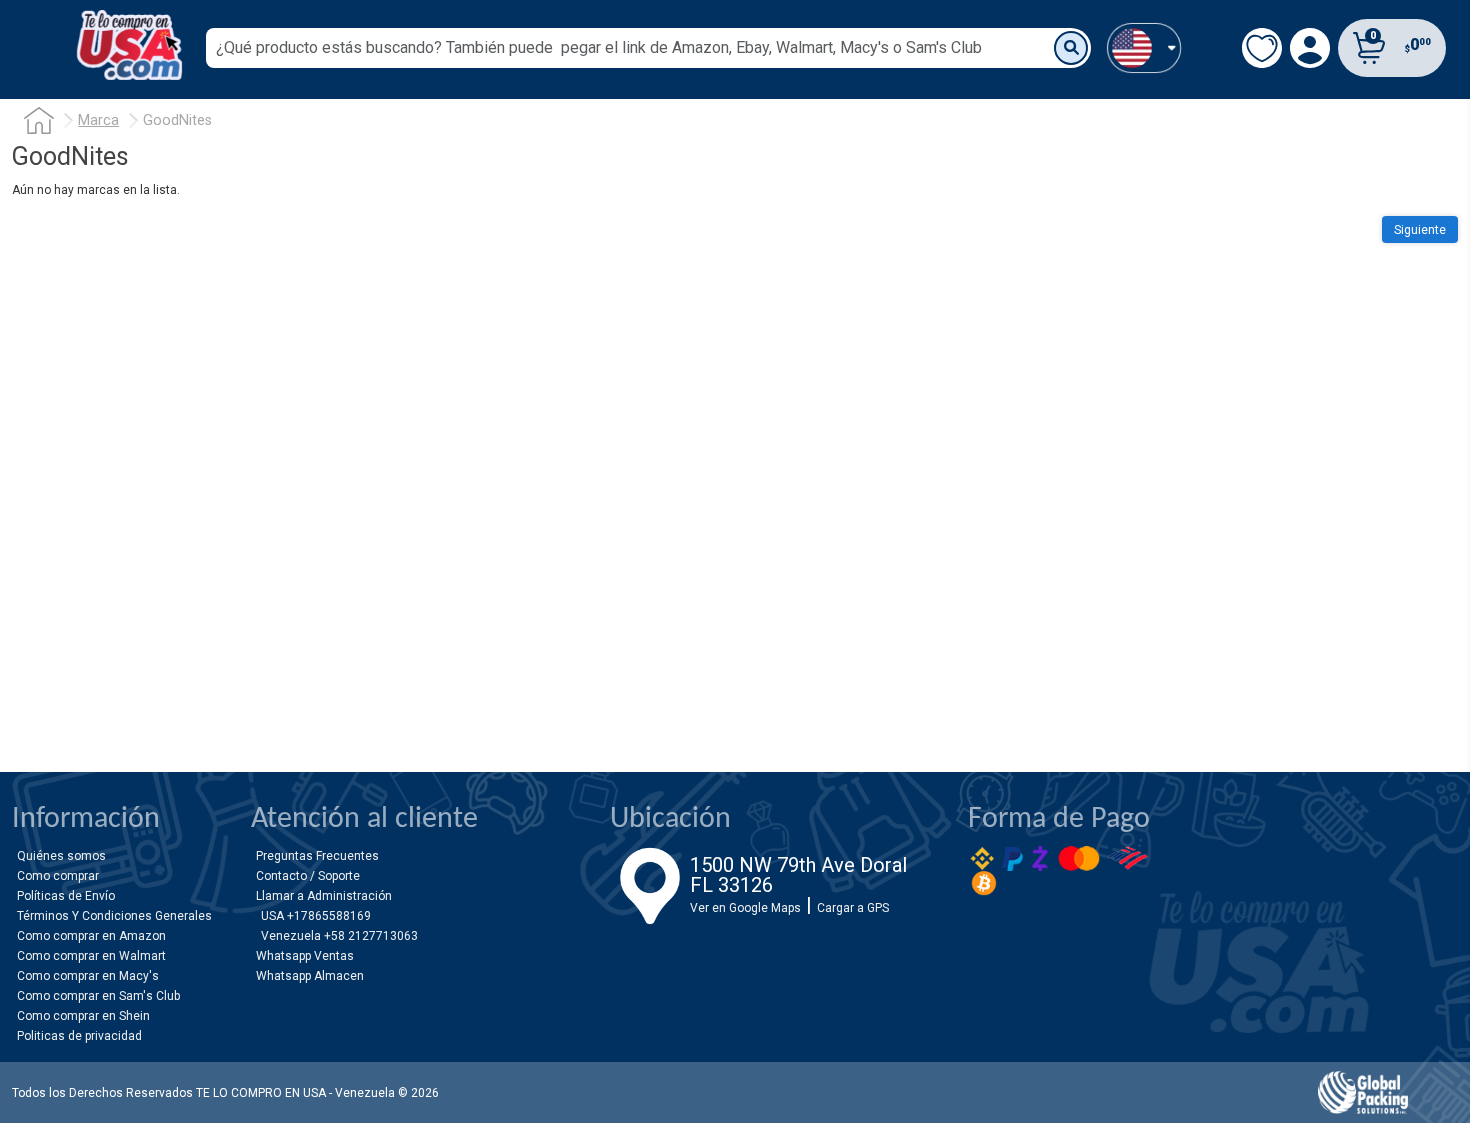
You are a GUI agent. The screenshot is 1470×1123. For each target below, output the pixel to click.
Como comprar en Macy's (88, 976)
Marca (98, 120)
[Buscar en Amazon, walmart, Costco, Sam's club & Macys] (1071, 48)
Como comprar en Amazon (91, 936)
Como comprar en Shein (83, 1016)
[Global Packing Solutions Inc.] (1363, 1092)
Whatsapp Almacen (310, 976)
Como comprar (58, 876)
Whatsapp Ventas (305, 956)
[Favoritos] (1262, 48)
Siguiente (1420, 230)
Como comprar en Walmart (91, 956)
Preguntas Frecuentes (317, 856)
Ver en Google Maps (745, 908)
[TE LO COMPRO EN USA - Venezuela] (129, 45)
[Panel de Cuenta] (1144, 48)
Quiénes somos (61, 856)
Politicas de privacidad (79, 1036)
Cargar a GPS (853, 908)
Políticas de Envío (66, 896)
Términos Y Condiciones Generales (114, 916)
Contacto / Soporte (308, 876)
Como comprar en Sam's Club (98, 996)
